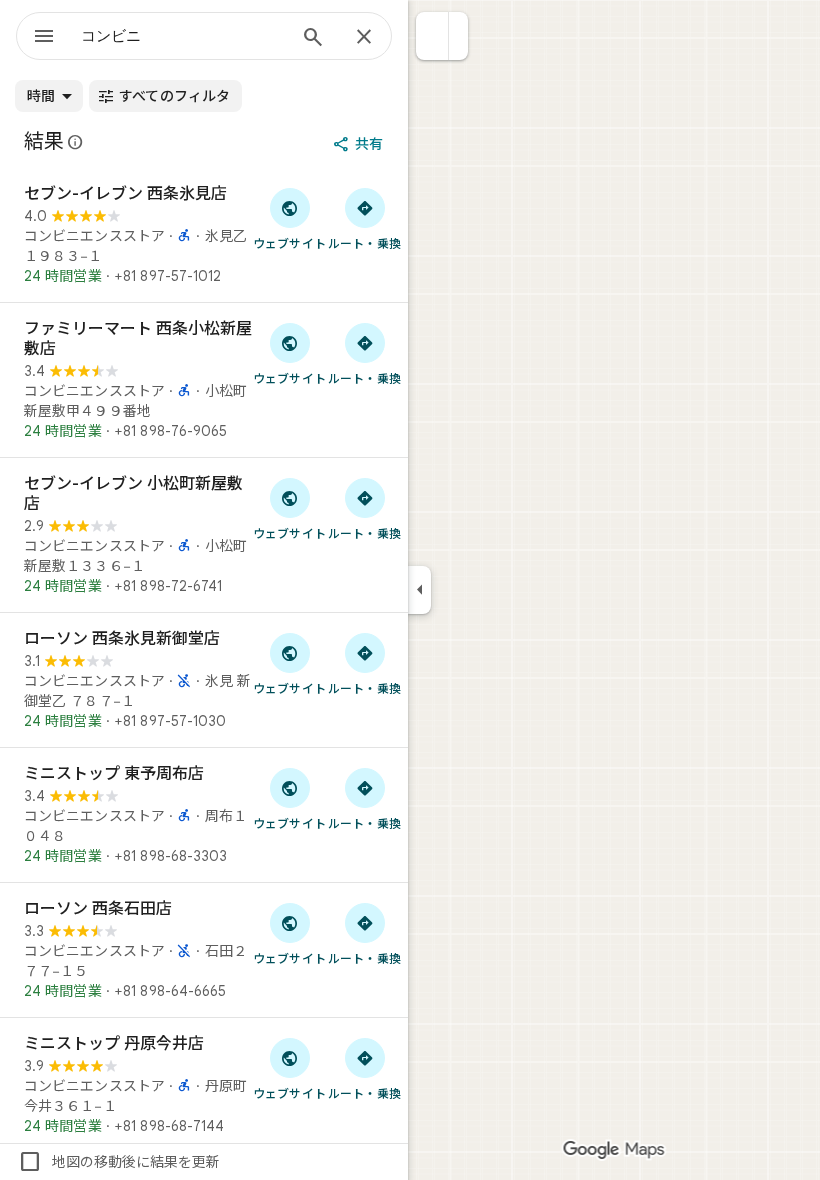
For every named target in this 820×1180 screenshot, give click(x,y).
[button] (432, 36)
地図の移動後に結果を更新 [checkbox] (119, 1162)
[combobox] (183, 36)
